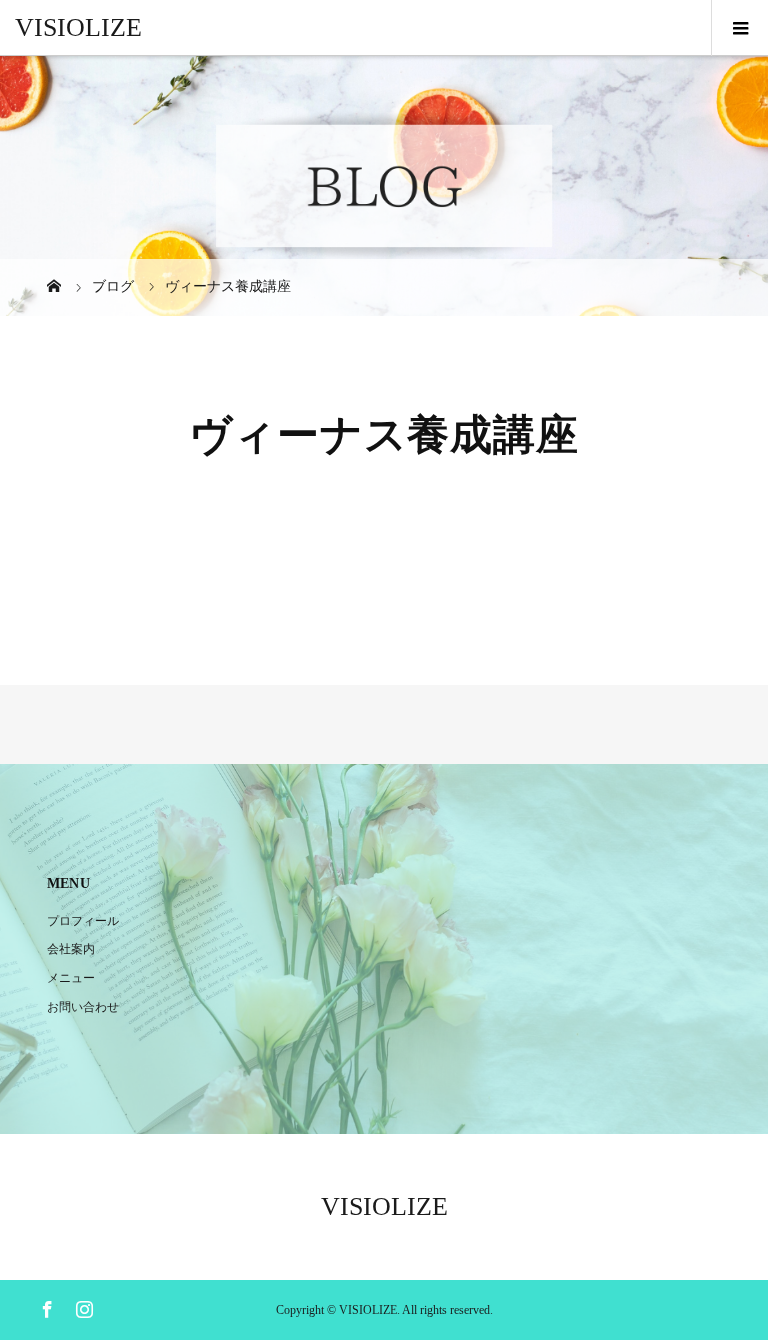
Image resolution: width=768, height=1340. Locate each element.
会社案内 (71, 949)
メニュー (71, 978)
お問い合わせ (83, 1007)
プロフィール (83, 921)
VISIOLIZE (78, 27)
